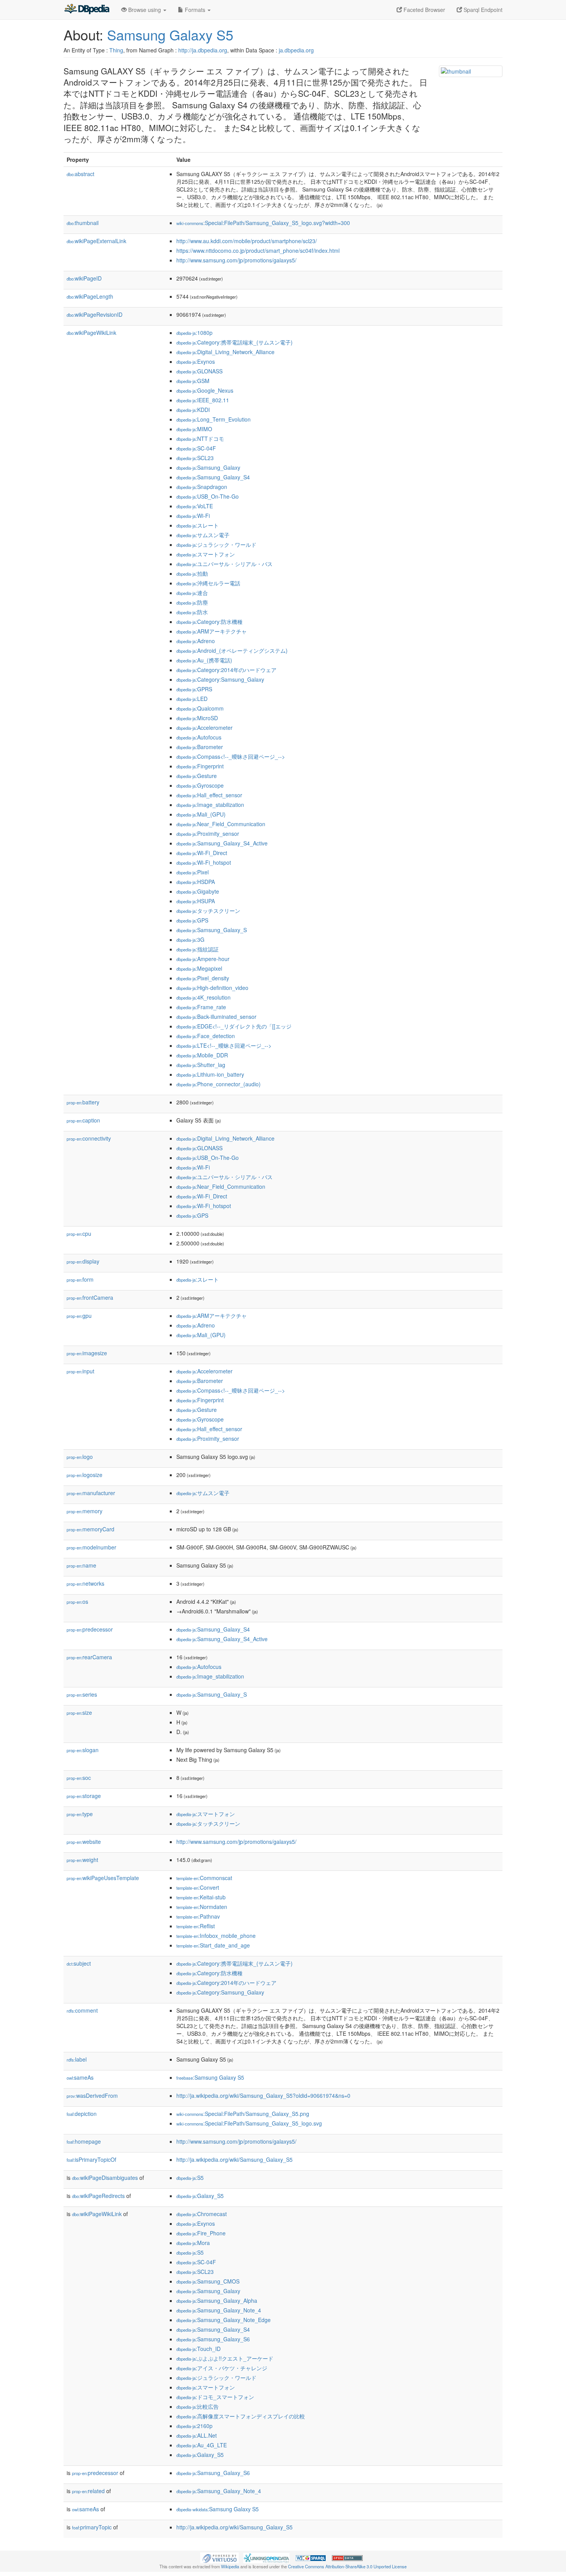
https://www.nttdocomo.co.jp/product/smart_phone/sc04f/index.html (258, 250)
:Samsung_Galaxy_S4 (213, 477)
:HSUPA (196, 901)
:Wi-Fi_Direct (202, 853)
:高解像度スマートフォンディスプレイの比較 (241, 2416)
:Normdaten (202, 1907)
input (80, 1371)
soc (79, 1778)
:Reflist (196, 1926)
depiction (82, 2114)
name (81, 1565)
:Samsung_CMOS (208, 2281)
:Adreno (196, 641)
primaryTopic (92, 2527)
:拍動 (192, 573)
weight (82, 1860)
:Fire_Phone (201, 2233)
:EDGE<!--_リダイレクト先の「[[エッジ (234, 1026)
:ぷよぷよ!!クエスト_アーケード (225, 2358)
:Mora (193, 2243)
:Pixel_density (203, 978)
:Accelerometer (204, 728)
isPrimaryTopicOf (91, 2159)
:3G (190, 939)
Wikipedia (230, 2566)
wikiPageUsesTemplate (103, 1878)
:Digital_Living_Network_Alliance (225, 352)
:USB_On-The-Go (208, 496)
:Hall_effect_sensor (209, 795)
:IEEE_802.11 (203, 400)
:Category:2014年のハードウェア (226, 670)
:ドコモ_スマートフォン (215, 2397)
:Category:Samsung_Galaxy (220, 679)
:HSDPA (196, 882)
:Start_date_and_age (213, 1945)
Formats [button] (195, 10)
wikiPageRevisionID (95, 314)
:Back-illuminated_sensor (216, 1017)
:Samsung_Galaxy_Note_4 (219, 2310)
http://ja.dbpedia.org (203, 50)
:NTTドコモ (200, 439)
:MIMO (194, 429)
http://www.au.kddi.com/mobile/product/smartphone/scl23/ (247, 241)
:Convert (198, 1887)
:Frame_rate (201, 1007)
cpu (79, 1233)
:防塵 (192, 602)
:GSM (193, 381)
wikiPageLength (90, 296)
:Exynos (196, 361)
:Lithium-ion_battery (210, 1074)
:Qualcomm (200, 708)
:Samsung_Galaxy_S (212, 930)
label (77, 2059)
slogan (83, 1750)
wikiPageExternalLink (96, 241)
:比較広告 (198, 2406)
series (82, 1694)
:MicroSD (197, 718)
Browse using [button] (145, 10)
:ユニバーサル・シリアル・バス (224, 564)
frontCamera (90, 1297)
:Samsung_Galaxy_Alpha (217, 2300)
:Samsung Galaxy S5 (210, 2077)
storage (84, 1796)
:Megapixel (199, 968)
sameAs (80, 2077)
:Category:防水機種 (209, 622)
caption (83, 1120)
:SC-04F (196, 448)
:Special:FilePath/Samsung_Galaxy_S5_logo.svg (249, 2123)
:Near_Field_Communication (221, 824)
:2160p (194, 2426)
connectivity (89, 1138)
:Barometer (200, 747)
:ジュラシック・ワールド (216, 544)
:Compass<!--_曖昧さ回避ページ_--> (231, 756)
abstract (80, 174)
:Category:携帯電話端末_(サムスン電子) (234, 342)
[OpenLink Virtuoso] (219, 2557)
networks (85, 1583)
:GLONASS (199, 371)
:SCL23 (195, 458)
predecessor (90, 1629)
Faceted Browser (424, 10)
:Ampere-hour (203, 959)
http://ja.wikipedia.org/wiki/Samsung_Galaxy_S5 (234, 2159)
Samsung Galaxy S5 (170, 34)
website (84, 1842)
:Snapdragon (202, 487)
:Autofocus (199, 737)
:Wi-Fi (193, 516)
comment (82, 2010)
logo (80, 1457)
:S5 (190, 2178)
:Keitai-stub (201, 1897)
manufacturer (91, 1493)
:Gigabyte (198, 891)
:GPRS (194, 689)
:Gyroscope (200, 785)
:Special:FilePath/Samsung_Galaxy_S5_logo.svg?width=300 (263, 223)
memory (85, 1511)
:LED (192, 699)
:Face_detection (206, 1036)
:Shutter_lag (201, 1065)
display (83, 1261)
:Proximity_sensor (208, 833)
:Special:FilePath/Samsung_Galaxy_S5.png (243, 2114)
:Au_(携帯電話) (204, 660)
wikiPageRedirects (98, 2196)
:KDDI (193, 410)
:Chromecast (202, 2214)
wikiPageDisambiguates (105, 2178)
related (88, 2491)
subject (79, 1963)
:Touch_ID (198, 2349)
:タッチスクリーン (208, 911)
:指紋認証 (198, 949)
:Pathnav (198, 1916)
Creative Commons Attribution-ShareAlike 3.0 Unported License (347, 2566)
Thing (116, 50)
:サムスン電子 (203, 535)
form (80, 1279)
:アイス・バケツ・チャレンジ (222, 2368)
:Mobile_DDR (202, 1055)
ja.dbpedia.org (296, 50)
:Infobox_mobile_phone (216, 1936)
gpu (79, 1316)
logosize (85, 1475)
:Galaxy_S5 (200, 2196)
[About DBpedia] (87, 10)
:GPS (192, 920)
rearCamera (89, 1657)
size (79, 1712)
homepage (84, 2141)
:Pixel (193, 872)
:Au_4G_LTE (202, 2445)
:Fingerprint (200, 766)
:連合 (192, 593)
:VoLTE (195, 506)
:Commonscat (204, 1878)
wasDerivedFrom (92, 2095)
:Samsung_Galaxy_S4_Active (222, 843)
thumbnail (83, 223)
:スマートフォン (206, 554)
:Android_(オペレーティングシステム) (232, 650)
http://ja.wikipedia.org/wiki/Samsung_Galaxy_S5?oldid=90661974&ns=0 (263, 2095)
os (77, 1601)
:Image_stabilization (210, 805)
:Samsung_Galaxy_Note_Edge (224, 2320)
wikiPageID (84, 278)
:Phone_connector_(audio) (219, 1084)
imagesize (87, 1353)
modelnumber (91, 1547)
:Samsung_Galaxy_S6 (213, 2339)
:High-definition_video (212, 988)
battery (83, 1102)
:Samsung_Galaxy (208, 467)
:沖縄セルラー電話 (208, 583)
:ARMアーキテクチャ (212, 631)
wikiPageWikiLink (91, 333)
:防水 (192, 612)
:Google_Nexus (205, 390)
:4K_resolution (203, 997)
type (80, 1814)
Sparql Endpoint (482, 10)
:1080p (194, 333)
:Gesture (197, 776)
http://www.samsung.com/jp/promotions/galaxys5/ (236, 260)
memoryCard (90, 1529)
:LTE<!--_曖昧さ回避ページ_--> (224, 1045)
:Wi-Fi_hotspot (204, 862)
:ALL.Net (197, 2435)
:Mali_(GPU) (201, 814)
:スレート (198, 525)
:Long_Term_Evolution (214, 419)
